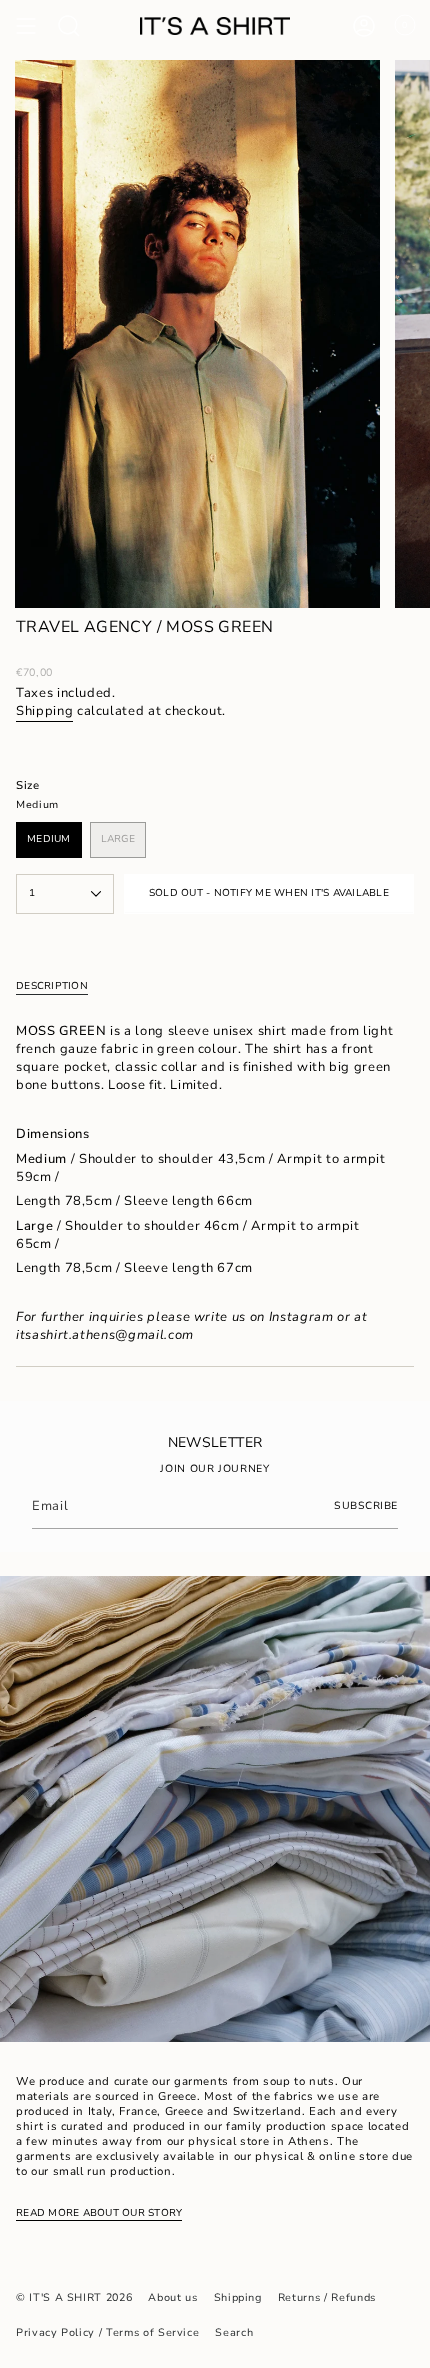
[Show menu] (26, 26)
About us (172, 2297)
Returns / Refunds (327, 2297)
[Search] (69, 26)
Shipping (44, 711)
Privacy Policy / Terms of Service (107, 2332)
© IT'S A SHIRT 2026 (74, 2297)
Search (234, 2332)
